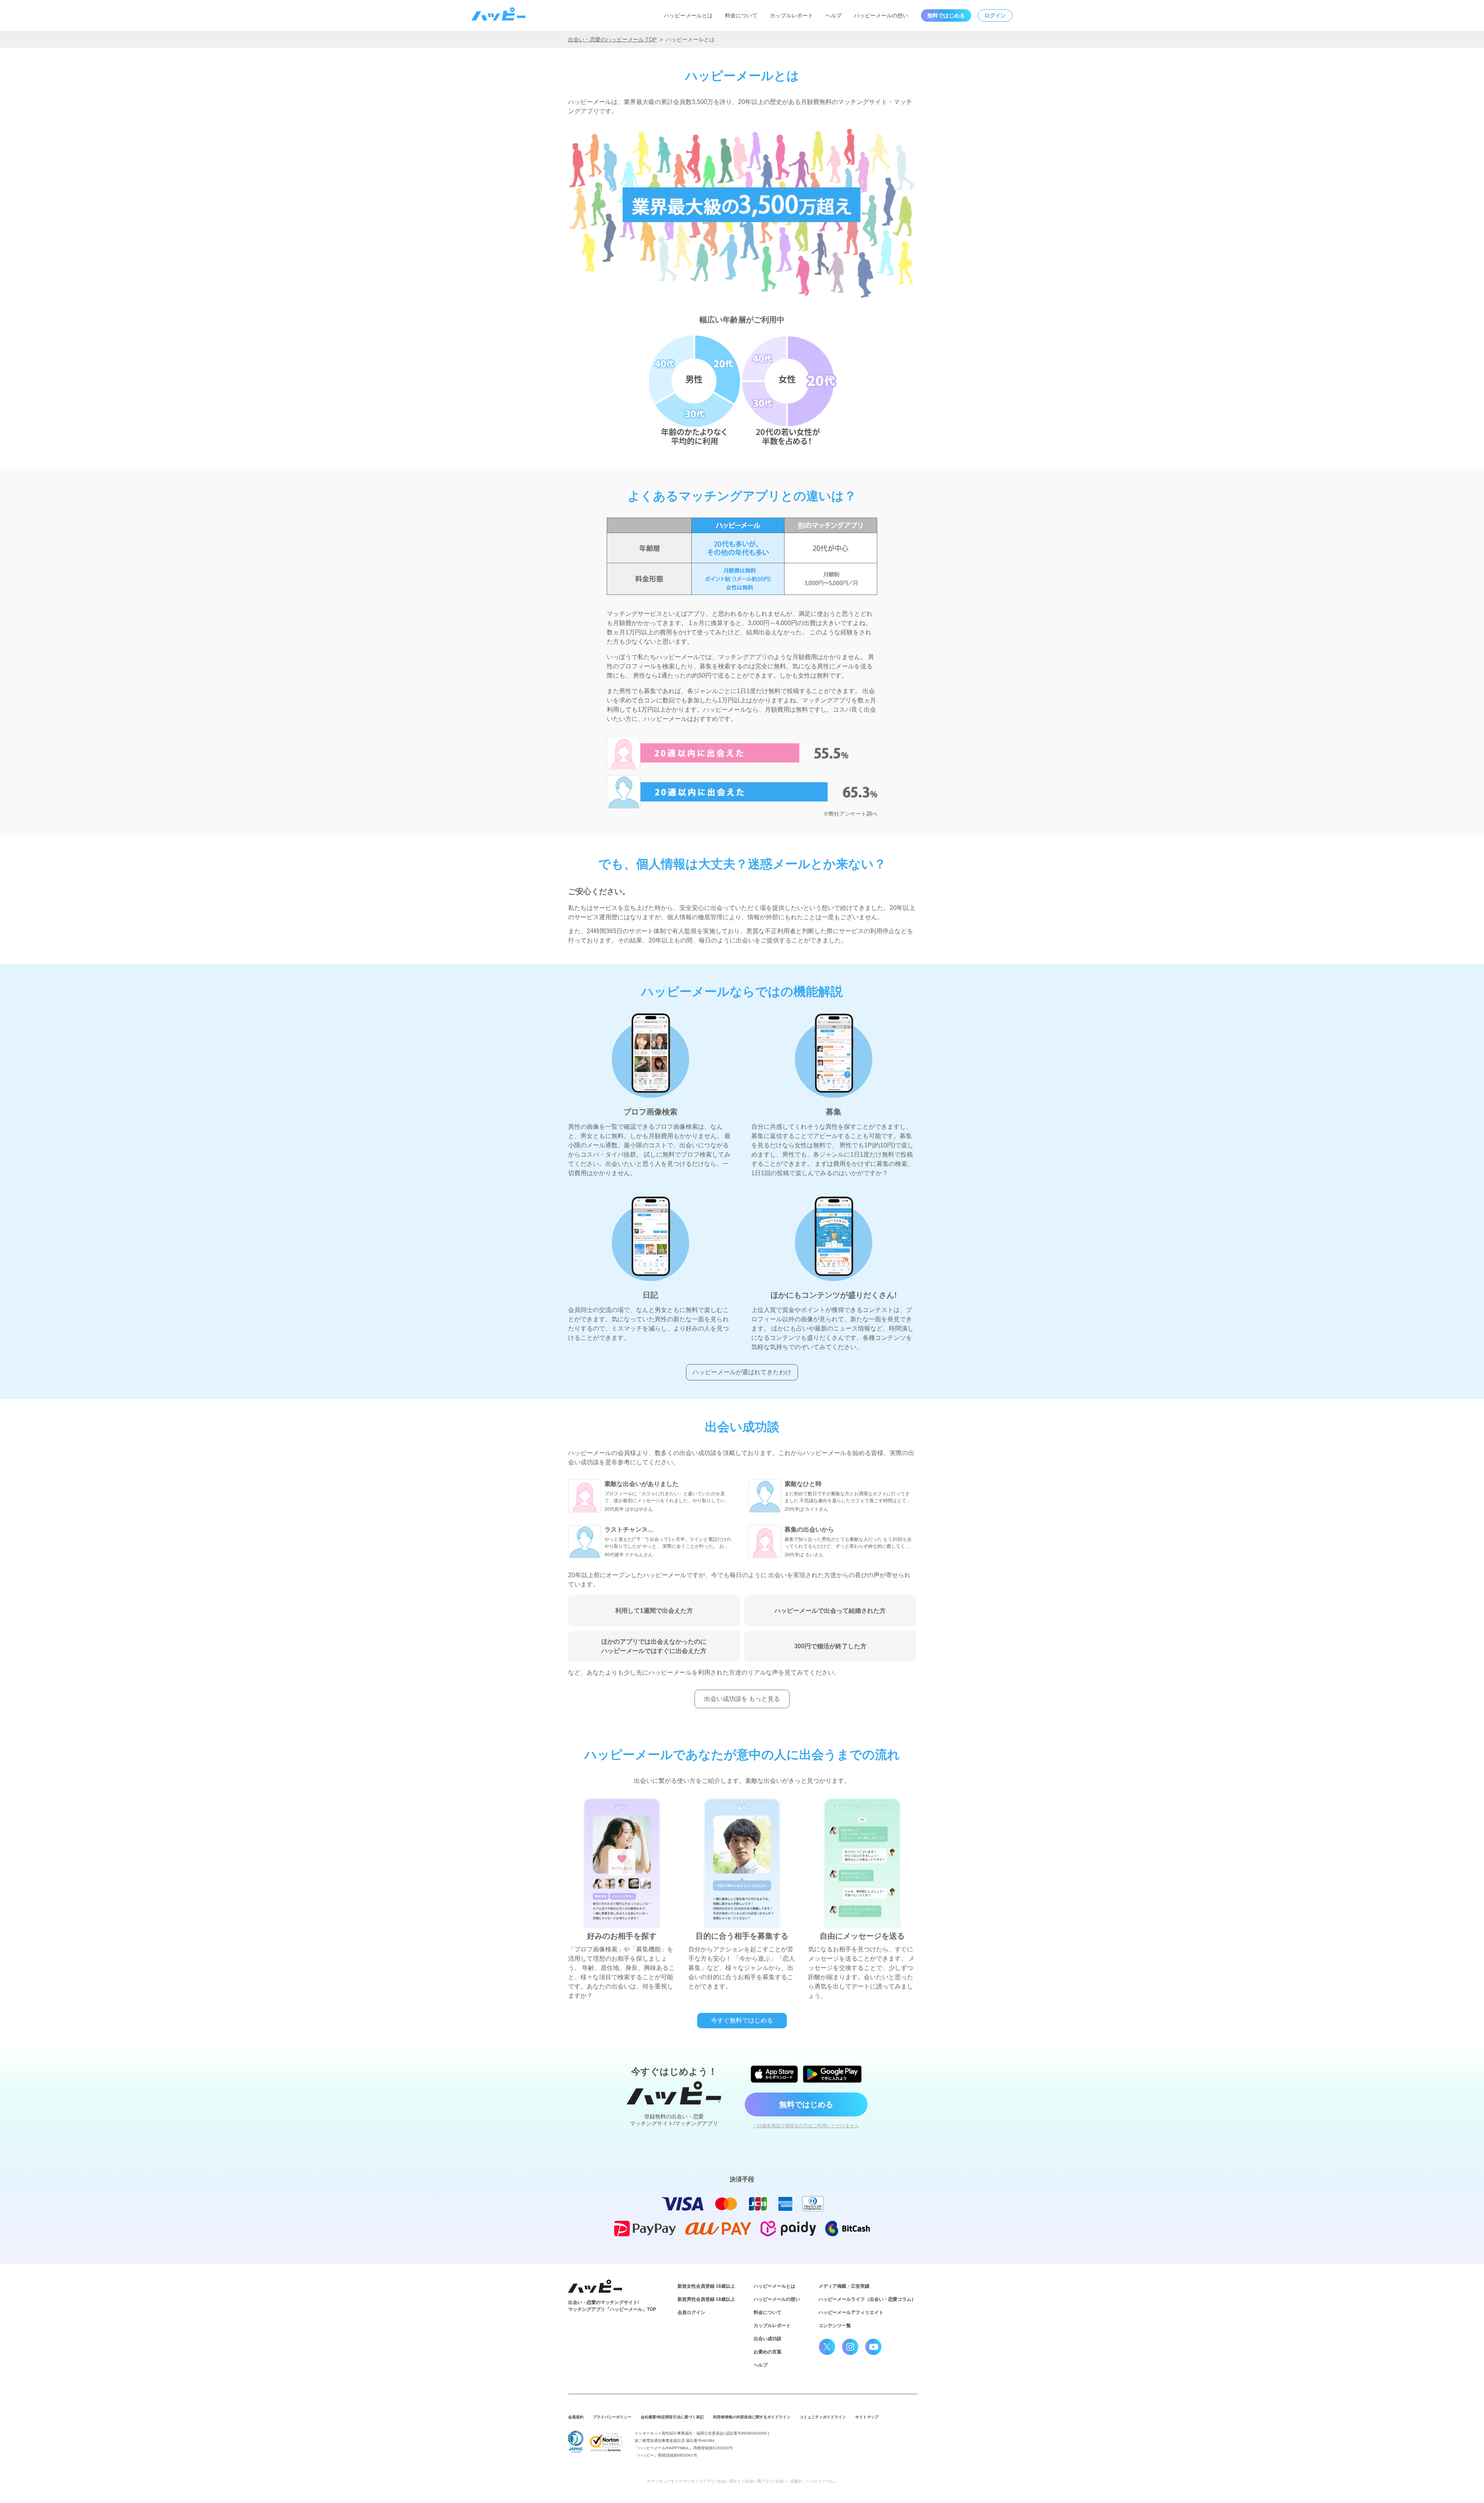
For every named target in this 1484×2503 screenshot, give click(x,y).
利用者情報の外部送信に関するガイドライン (752, 2417)
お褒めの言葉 (768, 2352)
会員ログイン (691, 2312)
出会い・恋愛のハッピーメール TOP (612, 39)
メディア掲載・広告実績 (844, 2286)
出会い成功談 (768, 2339)
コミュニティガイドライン (823, 2417)
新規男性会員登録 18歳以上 (706, 2299)
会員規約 (576, 2417)
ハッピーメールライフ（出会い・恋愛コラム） (867, 2299)
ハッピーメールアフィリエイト (851, 2312)
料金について (741, 15)
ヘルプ (834, 15)
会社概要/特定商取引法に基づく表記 (672, 2417)
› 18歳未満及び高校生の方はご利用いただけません (806, 2126)
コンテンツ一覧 (835, 2326)
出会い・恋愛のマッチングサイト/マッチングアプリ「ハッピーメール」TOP (612, 2306)
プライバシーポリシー (612, 2417)
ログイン (995, 15)
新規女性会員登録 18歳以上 (706, 2286)
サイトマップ (867, 2417)
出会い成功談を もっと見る (742, 1699)
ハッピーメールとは (688, 15)
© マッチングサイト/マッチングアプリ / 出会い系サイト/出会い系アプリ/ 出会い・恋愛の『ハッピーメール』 (742, 2481)
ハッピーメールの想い (881, 15)
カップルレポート (791, 15)
